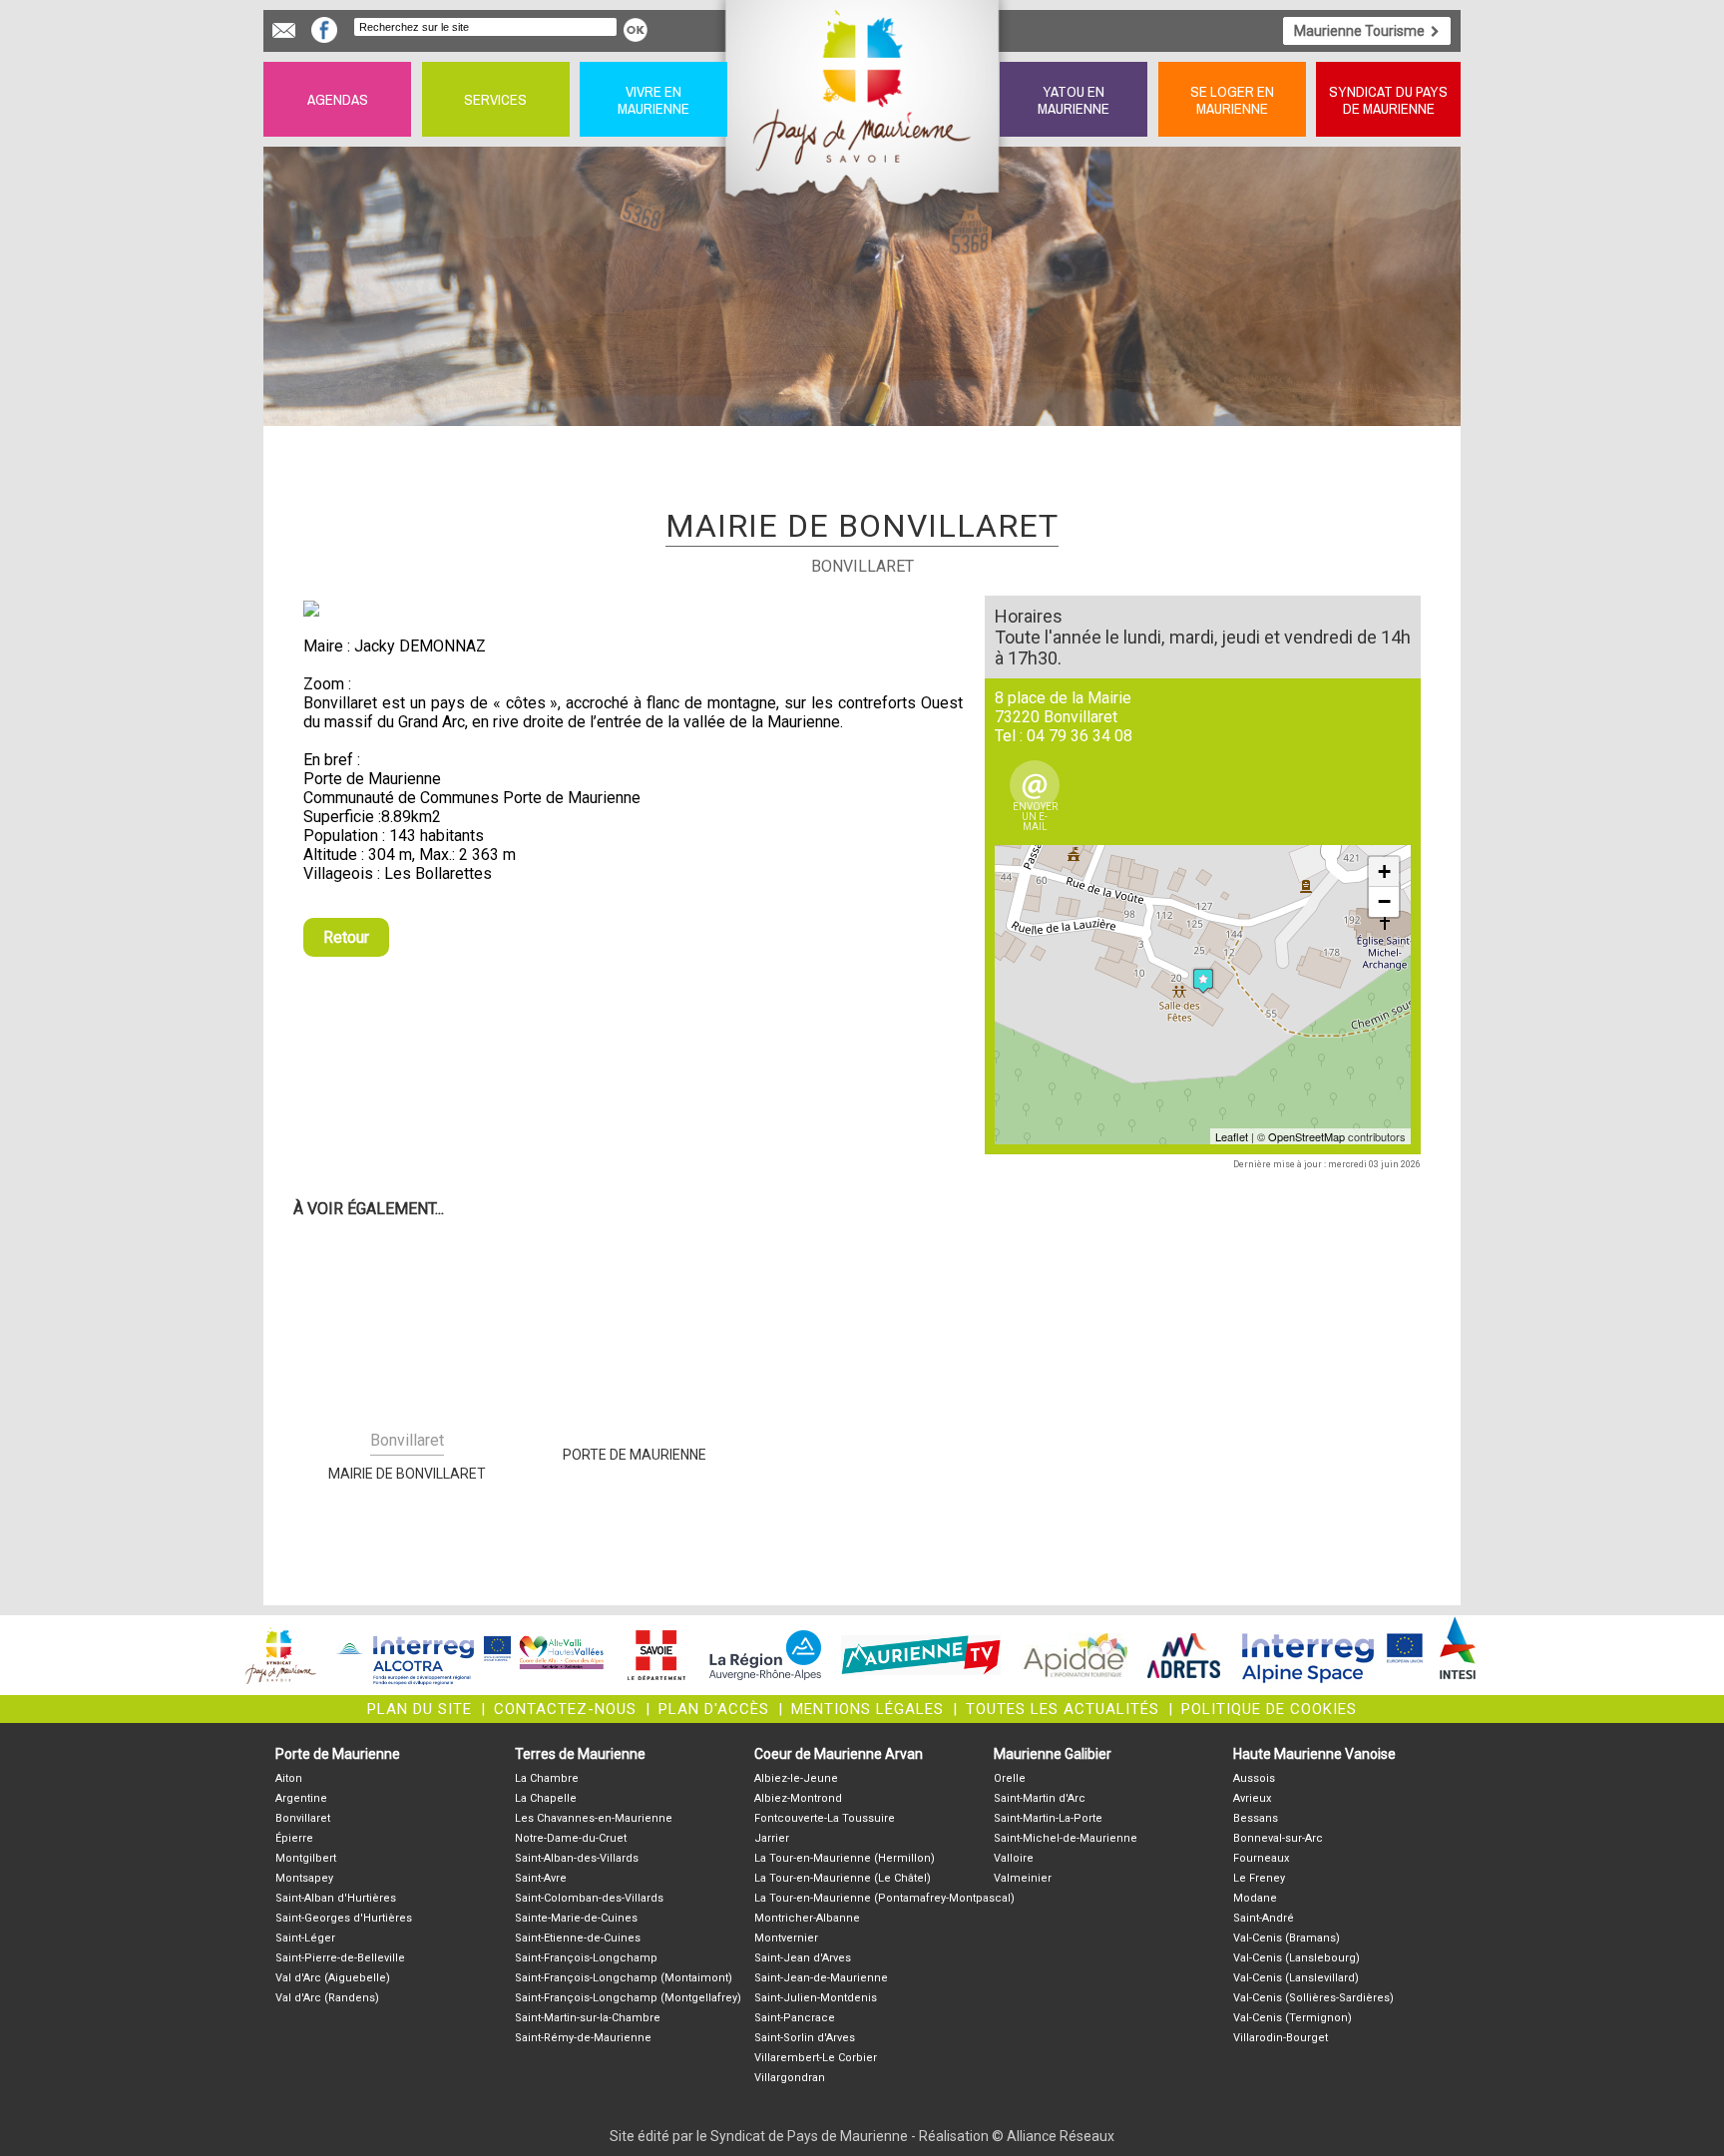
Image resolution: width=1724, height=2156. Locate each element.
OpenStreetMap (1306, 1136)
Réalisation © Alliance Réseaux (1017, 2136)
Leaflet (1232, 1136)
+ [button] (1384, 871)
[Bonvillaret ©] (633, 609)
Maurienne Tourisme (1359, 31)
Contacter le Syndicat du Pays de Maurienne (284, 30)
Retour (346, 937)
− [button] (1384, 901)
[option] (633, 609)
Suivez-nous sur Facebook (324, 30)
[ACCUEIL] (863, 99)
